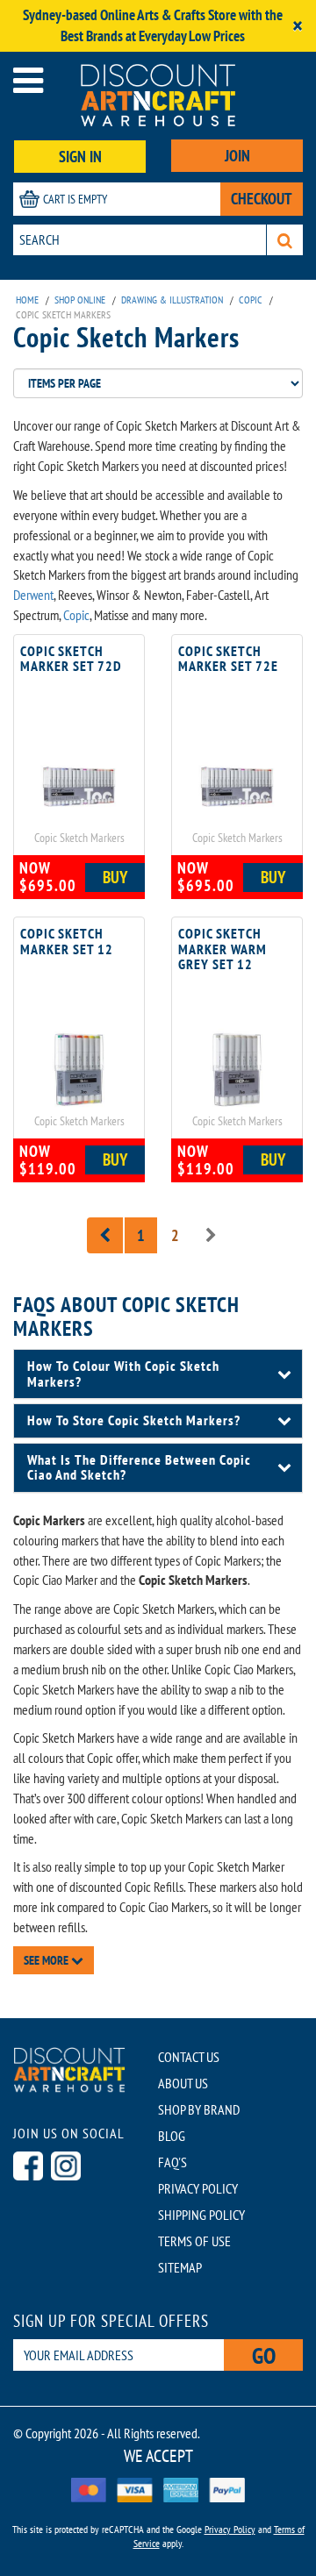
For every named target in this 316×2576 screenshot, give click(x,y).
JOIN (237, 156)
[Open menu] (28, 80)
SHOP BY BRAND (199, 2109)
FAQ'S (172, 2162)
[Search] (285, 240)
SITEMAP (180, 2267)
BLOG (172, 2136)
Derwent (33, 595)
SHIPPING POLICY (201, 2215)
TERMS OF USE (194, 2241)
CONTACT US (189, 2057)
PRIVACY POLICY (198, 2188)
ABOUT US (183, 2083)
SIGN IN (80, 157)
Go (264, 2355)
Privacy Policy (230, 2529)
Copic (76, 615)
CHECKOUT (262, 199)
